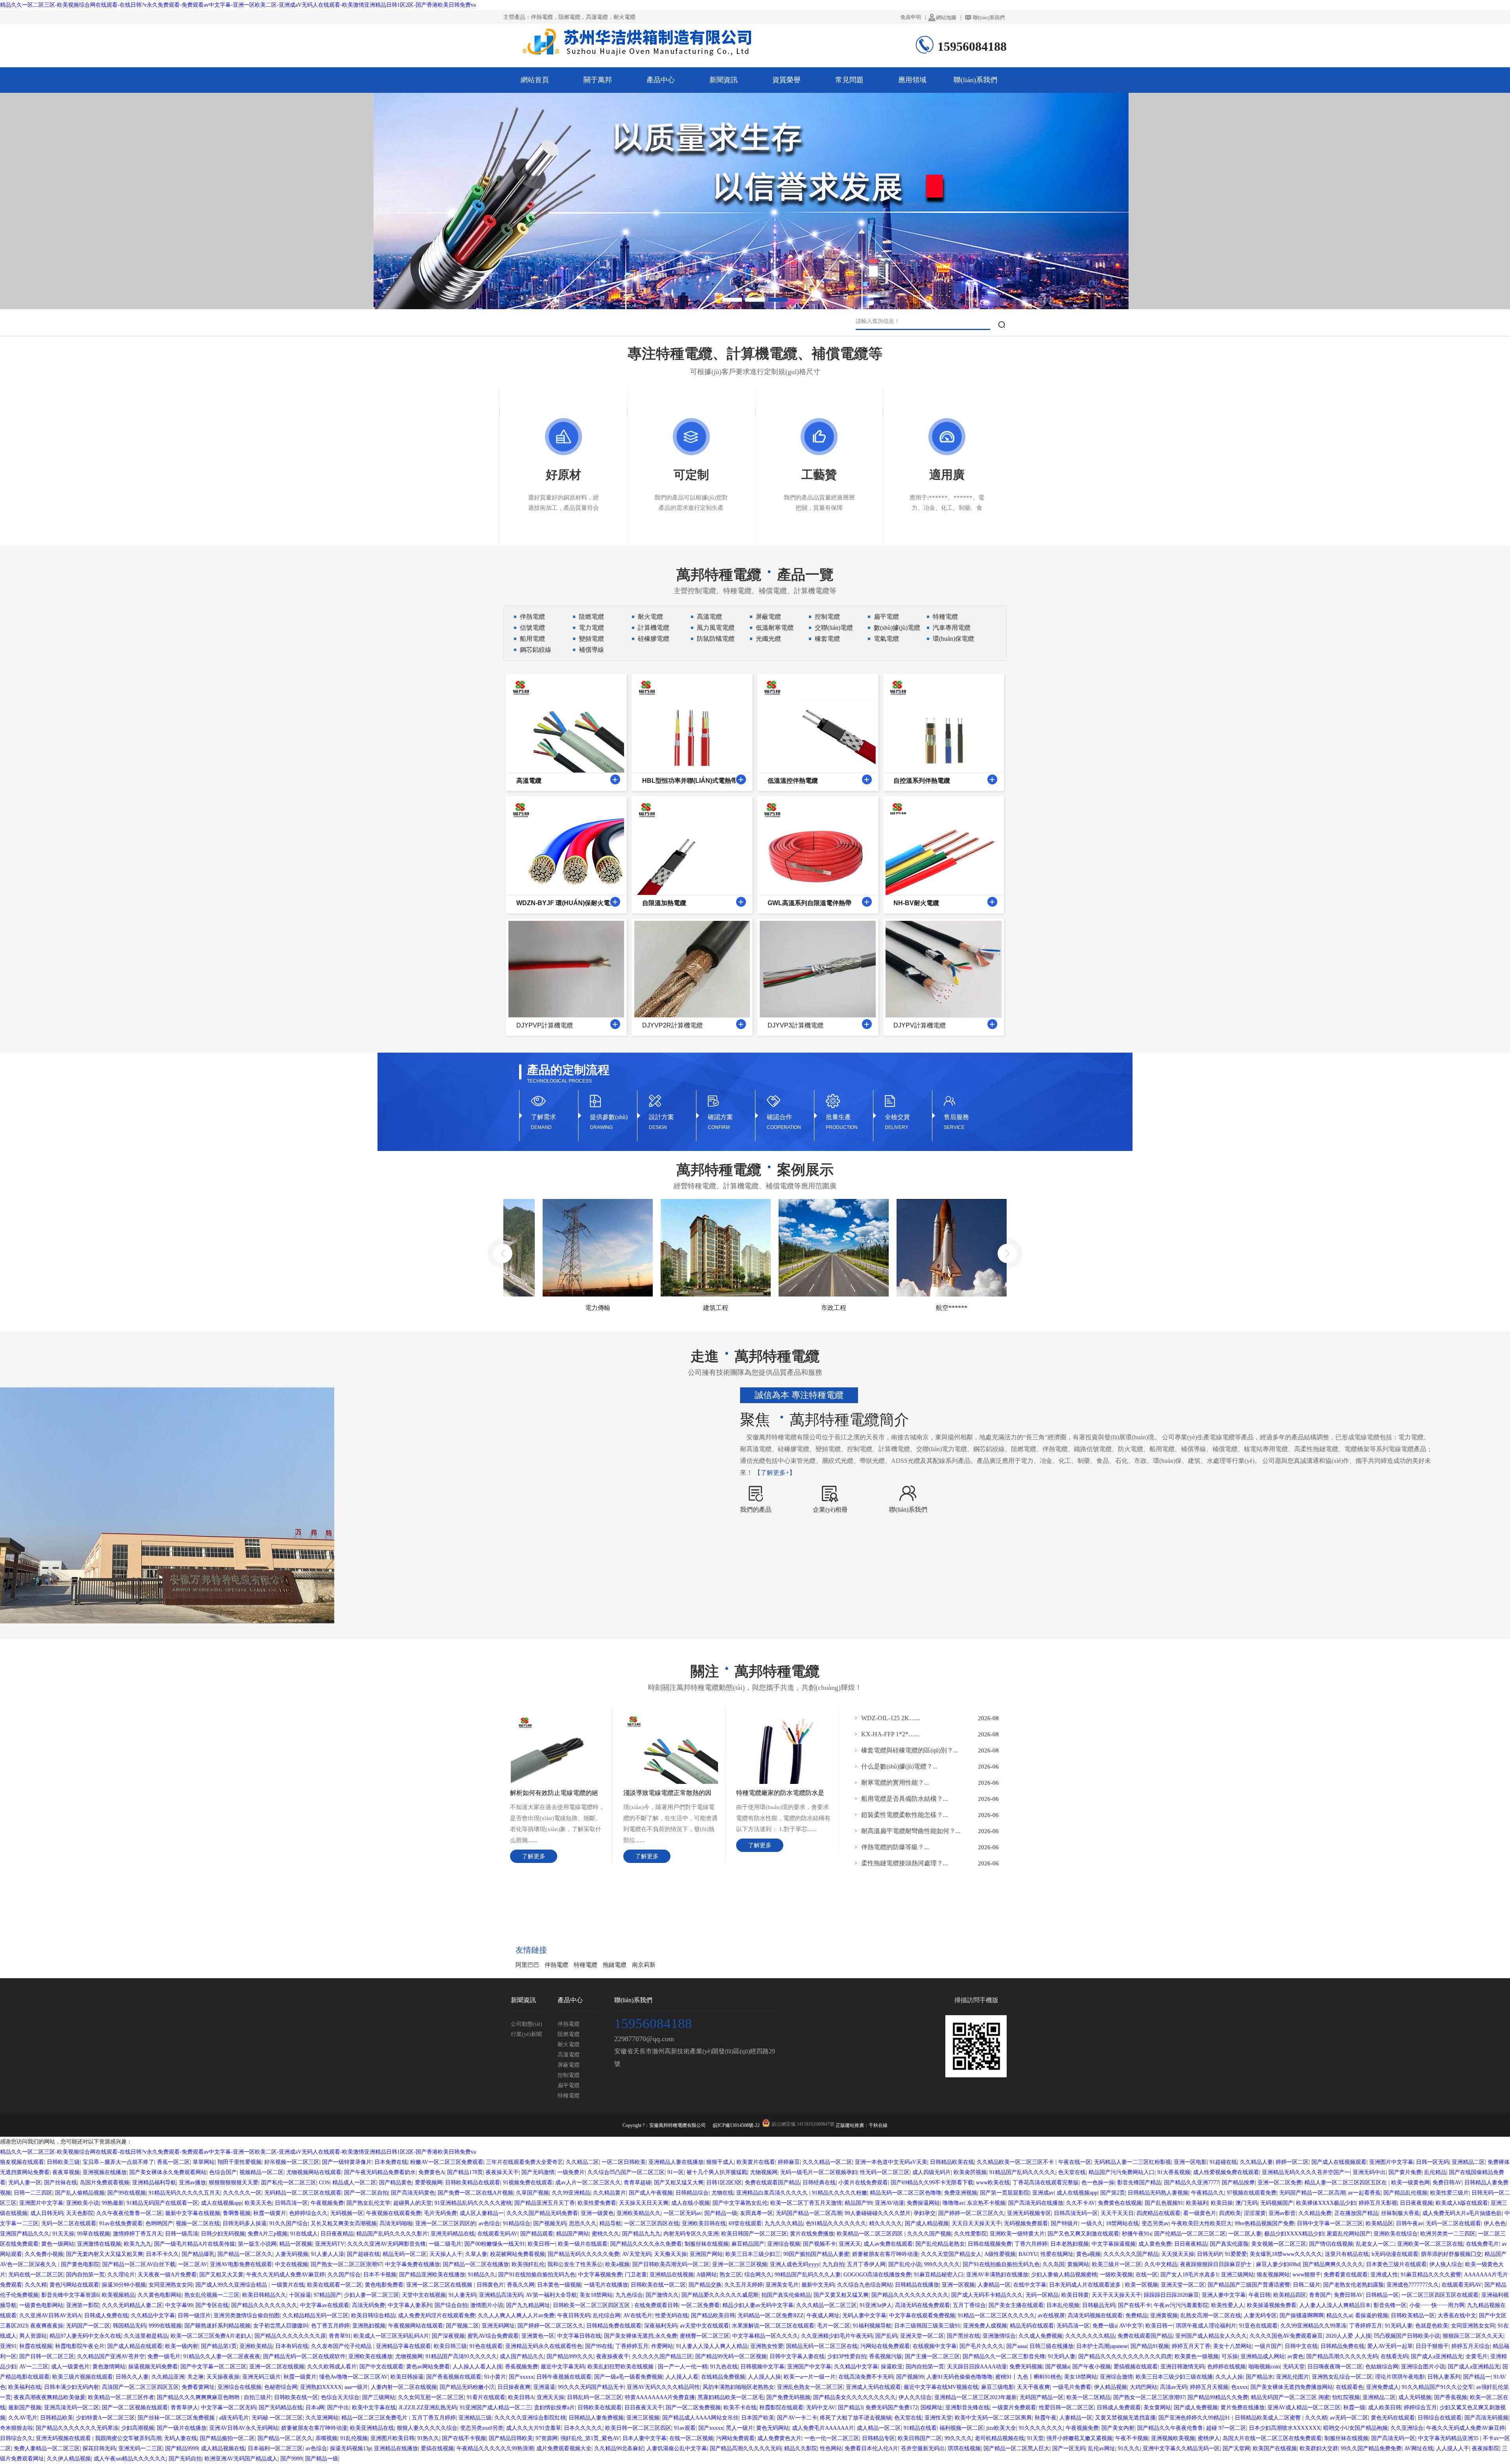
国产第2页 (1113, 2193)
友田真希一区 (757, 2213)
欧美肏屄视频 (970, 2172)
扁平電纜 (886, 617)
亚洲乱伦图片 (1293, 2377)
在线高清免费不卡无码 (866, 2377)
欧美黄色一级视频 (1197, 2356)
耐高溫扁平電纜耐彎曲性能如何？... (911, 1831)
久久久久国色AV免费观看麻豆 (1286, 2336)
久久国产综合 (344, 2275)
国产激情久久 (662, 2295)
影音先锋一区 (1390, 2305)
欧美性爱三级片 (1449, 2193)
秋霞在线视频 (36, 2346)
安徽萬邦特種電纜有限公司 (678, 2125)
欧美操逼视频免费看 (1272, 2305)
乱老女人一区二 (1375, 2244)
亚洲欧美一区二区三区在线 (1430, 2244)
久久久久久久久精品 (1090, 2336)
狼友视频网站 (1273, 2275)
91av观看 (685, 2428)
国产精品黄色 (396, 2183)
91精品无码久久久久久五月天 (184, 2193)
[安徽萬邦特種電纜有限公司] (635, 42)
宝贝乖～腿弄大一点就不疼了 (118, 2162)
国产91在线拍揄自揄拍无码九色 (1001, 2264)
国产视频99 (910, 2377)
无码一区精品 (1042, 2295)
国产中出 (338, 2408)
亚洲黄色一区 (538, 2336)
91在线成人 (304, 2234)
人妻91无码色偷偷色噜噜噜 (959, 2377)
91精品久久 (482, 2275)
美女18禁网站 (596, 2295)
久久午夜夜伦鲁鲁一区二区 (129, 2213)
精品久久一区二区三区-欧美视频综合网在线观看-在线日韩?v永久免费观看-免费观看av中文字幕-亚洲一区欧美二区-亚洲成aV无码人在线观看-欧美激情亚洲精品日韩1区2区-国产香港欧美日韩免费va (238, 5)
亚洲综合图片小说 (1423, 2367)
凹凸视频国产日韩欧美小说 (1407, 2336)
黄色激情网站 (109, 2367)
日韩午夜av (1410, 2223)
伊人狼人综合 (1446, 2264)
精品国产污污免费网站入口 (1121, 2172)
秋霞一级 (1354, 2408)
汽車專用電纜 (952, 628)
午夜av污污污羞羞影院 (1181, 2305)
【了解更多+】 (775, 1473)
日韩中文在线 (1301, 2346)
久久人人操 (1229, 2377)
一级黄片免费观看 (1014, 2408)
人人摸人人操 (764, 2377)
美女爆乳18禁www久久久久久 (1286, 2254)
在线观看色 (1350, 2387)
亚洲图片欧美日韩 (392, 2438)
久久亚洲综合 (1407, 2428)
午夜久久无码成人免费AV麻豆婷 (285, 2275)
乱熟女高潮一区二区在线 (1211, 2316)
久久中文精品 (1161, 2264)
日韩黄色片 (490, 2285)
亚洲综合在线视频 (239, 2387)
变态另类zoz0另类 (482, 2428)
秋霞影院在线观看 (781, 2408)
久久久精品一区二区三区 (827, 2305)
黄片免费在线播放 (1243, 2408)
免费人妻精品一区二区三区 (47, 2448)
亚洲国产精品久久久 (25, 2234)
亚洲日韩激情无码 (1182, 2367)
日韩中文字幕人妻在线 (797, 2356)
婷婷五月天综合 (1471, 2346)
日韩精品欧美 (57, 2418)
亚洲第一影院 (83, 2305)
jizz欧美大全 (1001, 2428)
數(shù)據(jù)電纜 (897, 628)
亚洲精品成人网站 (1263, 2356)
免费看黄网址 (198, 2387)
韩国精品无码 (129, 2326)
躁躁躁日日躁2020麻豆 (1171, 2295)
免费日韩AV (1447, 2183)
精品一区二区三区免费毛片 (375, 2418)
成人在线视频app (1077, 2193)
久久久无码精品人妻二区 (132, 2305)
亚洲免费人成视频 (985, 2326)
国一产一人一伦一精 (683, 2367)
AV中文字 (1131, 2326)
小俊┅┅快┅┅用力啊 (1437, 2305)
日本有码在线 (292, 2346)
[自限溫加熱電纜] (741, 902)
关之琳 (195, 2377)
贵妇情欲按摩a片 (554, 2408)
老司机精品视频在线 (1000, 2438)
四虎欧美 (1230, 2213)
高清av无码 (1174, 2387)
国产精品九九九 (641, 2234)
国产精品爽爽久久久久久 (1333, 2264)
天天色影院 (80, 2213)
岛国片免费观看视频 (105, 2183)
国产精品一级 (721, 2213)
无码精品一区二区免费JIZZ (771, 2316)
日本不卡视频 (380, 2275)
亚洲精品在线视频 (672, 2275)
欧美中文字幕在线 (374, 2408)
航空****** (842, 1308)
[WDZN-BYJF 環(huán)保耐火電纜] (615, 902)
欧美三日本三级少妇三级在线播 (1174, 2377)
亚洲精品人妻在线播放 (676, 2162)
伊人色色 (1495, 2223)
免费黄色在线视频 (1120, 2203)
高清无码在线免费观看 (923, 2305)
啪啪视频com (1264, 2367)
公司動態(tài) (527, 2024)
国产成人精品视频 (927, 2223)
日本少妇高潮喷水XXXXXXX (1285, 2428)
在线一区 (1147, 2275)
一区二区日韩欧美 (624, 2162)
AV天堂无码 (637, 2254)
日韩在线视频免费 (990, 2244)
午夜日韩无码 (574, 2316)
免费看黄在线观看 (1346, 2275)
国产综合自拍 (451, 2305)
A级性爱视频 (1000, 2254)
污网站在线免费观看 (885, 2346)
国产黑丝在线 (963, 2336)
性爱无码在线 (672, 2316)
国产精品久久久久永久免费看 (646, 2244)
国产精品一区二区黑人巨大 (1016, 2448)
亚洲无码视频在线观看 (64, 2438)
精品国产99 (858, 2203)
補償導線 (591, 650)
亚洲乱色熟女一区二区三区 (810, 2387)
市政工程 (724, 1308)
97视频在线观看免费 (1252, 2193)
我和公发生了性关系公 (575, 2264)
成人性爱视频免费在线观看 (1226, 2172)
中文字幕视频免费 (600, 2275)
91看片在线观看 (486, 2397)
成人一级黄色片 (70, 2367)
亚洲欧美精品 (256, 2346)
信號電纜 (532, 628)
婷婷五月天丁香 (1191, 2346)
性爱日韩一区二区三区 (1066, 2408)
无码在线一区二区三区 (36, 2275)
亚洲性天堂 (938, 2418)
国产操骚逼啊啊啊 (1302, 2316)
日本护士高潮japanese (1102, 2346)
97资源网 (547, 2438)
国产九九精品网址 (528, 2305)
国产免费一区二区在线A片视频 (475, 2193)
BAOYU (1028, 2254)
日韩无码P (1210, 2254)
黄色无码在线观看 (1393, 2418)
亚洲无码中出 (1369, 2172)
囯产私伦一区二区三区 (289, 2183)
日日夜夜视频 (1416, 2203)
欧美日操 (1222, 2203)
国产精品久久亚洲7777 (1191, 2183)
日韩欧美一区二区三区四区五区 (592, 2305)
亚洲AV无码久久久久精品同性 (663, 2387)
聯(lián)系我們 (989, 18)
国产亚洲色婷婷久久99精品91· (1195, 2418)
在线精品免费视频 (723, 2377)
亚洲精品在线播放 (396, 2448)
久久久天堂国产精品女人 (951, 2254)
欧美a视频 (617, 2264)
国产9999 (291, 2459)
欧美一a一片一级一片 (810, 2377)
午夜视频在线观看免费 (394, 2213)
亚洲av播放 (192, 2183)
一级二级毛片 (445, 2244)
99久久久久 (958, 2438)
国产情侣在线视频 (1331, 2244)
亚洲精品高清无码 (501, 2295)
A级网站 (707, 2275)
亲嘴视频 (326, 2438)
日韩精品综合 (692, 2193)
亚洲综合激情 (1116, 2377)
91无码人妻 (1399, 2326)
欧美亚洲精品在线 (372, 2428)
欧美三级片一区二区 (1117, 2264)
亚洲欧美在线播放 (370, 2356)
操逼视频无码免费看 (153, 2367)
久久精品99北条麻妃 (619, 2448)
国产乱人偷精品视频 (80, 2193)
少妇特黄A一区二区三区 (105, 2418)
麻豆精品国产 (748, 2244)
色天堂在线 (1072, 2172)
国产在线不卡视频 (464, 2438)
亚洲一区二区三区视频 (740, 2264)
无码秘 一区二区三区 (277, 2418)
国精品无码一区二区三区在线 (822, 2346)
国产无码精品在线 (281, 2408)
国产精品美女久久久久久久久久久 (854, 2397)
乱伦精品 (1435, 2172)
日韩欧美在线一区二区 (658, 2285)
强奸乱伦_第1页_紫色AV (590, 2438)
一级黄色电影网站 (41, 2305)
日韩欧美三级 (63, 2162)
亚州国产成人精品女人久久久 (1211, 2336)
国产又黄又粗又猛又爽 (841, 2295)
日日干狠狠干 (1432, 2346)
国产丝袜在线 (61, 2183)
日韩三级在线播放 (1051, 2346)
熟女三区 (731, 2275)
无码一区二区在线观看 (69, 2223)
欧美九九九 (138, 2244)
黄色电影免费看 (384, 2285)
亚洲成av (1043, 2193)
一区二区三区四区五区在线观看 (1440, 2295)
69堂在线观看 (745, 2223)
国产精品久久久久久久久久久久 (910, 2295)
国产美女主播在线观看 (1016, 2305)
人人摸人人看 (682, 2377)
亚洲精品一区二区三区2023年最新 (976, 2397)
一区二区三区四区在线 (652, 2223)
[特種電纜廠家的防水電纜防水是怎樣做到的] (784, 1718)
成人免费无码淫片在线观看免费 (436, 2316)
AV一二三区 (34, 2367)
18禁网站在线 (1122, 2223)
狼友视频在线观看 (22, 2162)
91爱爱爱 (1236, 2254)
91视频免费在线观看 (528, 2183)
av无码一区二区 (1349, 2418)
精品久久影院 (801, 2448)
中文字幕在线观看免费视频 (922, 2316)
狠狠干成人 (720, 2162)
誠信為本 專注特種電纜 (799, 1395)
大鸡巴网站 (1144, 2387)
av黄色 (1295, 2356)
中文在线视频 (291, 2264)
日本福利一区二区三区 (275, 2448)
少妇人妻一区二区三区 (372, 2295)
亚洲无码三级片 (261, 2377)
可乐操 (1230, 2356)
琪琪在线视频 (964, 2448)
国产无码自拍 (185, 2459)
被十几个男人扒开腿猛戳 (717, 2172)
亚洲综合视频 (784, 2244)
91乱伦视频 (354, 2438)
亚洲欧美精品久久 (639, 2213)
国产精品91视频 (1150, 2346)
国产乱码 (886, 2336)
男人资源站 (33, 2336)
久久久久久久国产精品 (1131, 2254)
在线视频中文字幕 (935, 2346)
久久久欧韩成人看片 (332, 2367)
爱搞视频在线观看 (1136, 2367)
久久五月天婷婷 (744, 2285)
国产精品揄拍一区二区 (227, 2438)
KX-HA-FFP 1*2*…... (890, 1734)
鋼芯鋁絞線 (536, 650)
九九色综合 (629, 2295)
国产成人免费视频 (1196, 2408)
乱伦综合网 (607, 2316)
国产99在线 (599, 2346)
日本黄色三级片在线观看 (1396, 2264)
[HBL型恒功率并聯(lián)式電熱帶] (741, 779)
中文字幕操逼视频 (1114, 2244)
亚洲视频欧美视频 (1173, 2438)
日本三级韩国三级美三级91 (927, 2326)
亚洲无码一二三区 (140, 2448)
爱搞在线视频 (437, 2448)
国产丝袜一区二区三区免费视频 (177, 2418)
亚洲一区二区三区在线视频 (440, 2285)
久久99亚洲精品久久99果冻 (1313, 2326)
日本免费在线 (391, 2162)
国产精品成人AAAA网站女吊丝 (700, 2418)
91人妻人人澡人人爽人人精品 (712, 2346)
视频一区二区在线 (198, 2223)
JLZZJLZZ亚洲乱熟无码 (428, 2408)
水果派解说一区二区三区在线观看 (773, 2326)
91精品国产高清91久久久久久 (461, 2356)
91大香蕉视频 (1174, 2172)
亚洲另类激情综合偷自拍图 (247, 2316)
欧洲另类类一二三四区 (1448, 2234)
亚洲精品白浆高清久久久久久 (773, 2193)
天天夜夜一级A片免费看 (167, 2275)
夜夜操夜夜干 (613, 2356)
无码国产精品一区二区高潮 (1312, 2193)
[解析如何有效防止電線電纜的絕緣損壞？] (558, 1718)
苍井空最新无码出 (923, 2448)
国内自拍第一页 (85, 2275)
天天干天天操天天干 (1116, 2295)
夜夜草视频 (66, 2172)
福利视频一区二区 (961, 2428)
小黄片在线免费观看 (863, 2183)
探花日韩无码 (99, 2448)
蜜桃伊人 (1209, 2438)
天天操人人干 (446, 2254)
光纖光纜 (768, 639)
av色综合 (489, 2223)
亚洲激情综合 (999, 2336)
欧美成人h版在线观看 (1462, 2203)
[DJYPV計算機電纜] (992, 1024)
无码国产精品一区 (1042, 2397)
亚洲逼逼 (544, 2387)
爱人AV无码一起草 (1390, 2346)
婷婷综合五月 (1420, 2408)
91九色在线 (724, 2367)
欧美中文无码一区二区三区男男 (993, 2418)
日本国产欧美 (758, 2418)
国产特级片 (1064, 2223)
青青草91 (340, 2336)
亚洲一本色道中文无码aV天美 (891, 2162)
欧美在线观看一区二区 (335, 2285)
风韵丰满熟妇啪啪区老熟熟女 (738, 2387)
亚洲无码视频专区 (1029, 2213)
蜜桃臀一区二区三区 (705, 2336)
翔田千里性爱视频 (239, 2162)
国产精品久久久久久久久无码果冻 (77, 2428)
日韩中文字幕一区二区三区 (1330, 2223)
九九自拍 (833, 2264)
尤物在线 (722, 2193)
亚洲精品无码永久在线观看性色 (544, 2346)
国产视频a (1057, 2367)
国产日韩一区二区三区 (47, 2356)
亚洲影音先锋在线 (967, 2408)
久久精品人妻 (1256, 2162)
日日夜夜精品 (337, 2234)
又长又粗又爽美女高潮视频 (344, 2223)
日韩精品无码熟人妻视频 (1158, 2193)
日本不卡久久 (162, 2254)
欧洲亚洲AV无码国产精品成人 (241, 2459)
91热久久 (428, 2438)
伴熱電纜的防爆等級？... (895, 1847)
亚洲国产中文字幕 (809, 2367)
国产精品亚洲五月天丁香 (545, 2203)
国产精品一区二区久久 (245, 2254)
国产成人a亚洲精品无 (1437, 2356)
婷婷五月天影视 (1378, 2203)
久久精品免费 (1315, 2213)
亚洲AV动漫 (889, 2203)
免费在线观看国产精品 (772, 2183)
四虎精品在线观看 (1158, 2213)
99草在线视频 (94, 2234)
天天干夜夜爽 (1033, 2387)
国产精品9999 (182, 2448)
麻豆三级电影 (998, 2387)
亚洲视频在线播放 (105, 2172)
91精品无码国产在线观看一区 (162, 2203)
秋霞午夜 (1046, 2418)
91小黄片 (495, 2377)
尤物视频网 (764, 2172)
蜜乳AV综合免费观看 (493, 2336)
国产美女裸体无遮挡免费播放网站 (1292, 2387)
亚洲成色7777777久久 (1413, 2285)
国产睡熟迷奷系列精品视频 (217, 2326)
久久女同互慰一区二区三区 (431, 2397)
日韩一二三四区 (33, 2193)
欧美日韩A (521, 2397)
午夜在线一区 (1075, 2162)
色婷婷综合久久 (308, 2213)
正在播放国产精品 (1356, 2213)
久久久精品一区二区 (827, 2162)
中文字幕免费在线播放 (412, 2264)
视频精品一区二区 (261, 2172)
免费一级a (1105, 2326)
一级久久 (1092, 2223)
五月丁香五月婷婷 (434, 2418)
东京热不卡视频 (986, 2203)
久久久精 (36, 2285)
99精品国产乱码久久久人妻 (808, 2275)
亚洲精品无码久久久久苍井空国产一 (1306, 2172)
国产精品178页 (465, 2172)
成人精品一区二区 (879, 2428)
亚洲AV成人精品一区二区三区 (1304, 2408)
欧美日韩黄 (1075, 2295)
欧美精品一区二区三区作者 (121, 2397)
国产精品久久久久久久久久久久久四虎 (1125, 2356)
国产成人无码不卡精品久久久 (987, 2295)
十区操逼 (300, 2295)
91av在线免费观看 (121, 2223)
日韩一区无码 (1433, 2162)
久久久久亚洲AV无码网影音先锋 (387, 2244)
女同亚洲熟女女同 (171, 2285)
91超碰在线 (1223, 2162)
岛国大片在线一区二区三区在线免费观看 (1272, 2438)
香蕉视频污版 (886, 2356)
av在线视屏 (1051, 2316)
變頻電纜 (591, 639)
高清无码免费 (368, 2305)
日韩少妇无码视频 (223, 2234)
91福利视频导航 (872, 2326)
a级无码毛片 (234, 2418)
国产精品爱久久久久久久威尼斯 (720, 2295)
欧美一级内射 (182, 2346)
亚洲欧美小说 (83, 2203)
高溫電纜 (709, 617)
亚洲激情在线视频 (99, 2244)
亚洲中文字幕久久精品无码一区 (1181, 2448)
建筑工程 (606, 1308)
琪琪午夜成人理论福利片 (1206, 2326)
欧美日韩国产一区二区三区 (754, 2234)
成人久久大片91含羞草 (534, 2428)
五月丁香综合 (969, 2305)
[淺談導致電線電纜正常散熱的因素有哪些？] (671, 1718)
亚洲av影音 (1282, 2213)
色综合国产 (223, 2172)
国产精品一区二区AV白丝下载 (139, 2264)
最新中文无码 (818, 2285)
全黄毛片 (1477, 2356)
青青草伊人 (184, 2408)
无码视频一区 (347, 2213)
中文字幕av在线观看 (325, 2305)
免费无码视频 (1026, 2367)
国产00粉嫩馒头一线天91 (495, 2244)
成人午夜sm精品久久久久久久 (130, 2459)
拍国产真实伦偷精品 (786, 2295)
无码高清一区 (1073, 2326)
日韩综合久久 (17, 2438)
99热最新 (113, 2203)
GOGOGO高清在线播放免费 (877, 2275)
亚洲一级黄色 (597, 2213)
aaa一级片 (356, 2387)
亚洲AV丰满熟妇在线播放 (997, 2275)
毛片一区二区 (834, 2326)
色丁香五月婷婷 (330, 2326)
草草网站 (204, 2162)
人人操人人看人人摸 (477, 2367)
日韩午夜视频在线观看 (564, 2377)
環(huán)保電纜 (953, 639)
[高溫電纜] (615, 779)
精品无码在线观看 (1032, 2326)
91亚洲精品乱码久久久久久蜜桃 (473, 2203)
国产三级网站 (379, 2397)
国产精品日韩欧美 (511, 2438)
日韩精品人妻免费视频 (596, 2418)
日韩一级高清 (182, 2234)
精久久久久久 (886, 2223)
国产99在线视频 (127, 2193)
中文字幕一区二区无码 (228, 2408)
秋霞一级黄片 (270, 2213)
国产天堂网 (1236, 2448)
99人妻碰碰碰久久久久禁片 (878, 2213)
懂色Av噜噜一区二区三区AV (354, 2377)
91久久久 (1129, 2448)
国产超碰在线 (363, 2254)
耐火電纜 (650, 617)
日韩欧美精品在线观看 (473, 2183)
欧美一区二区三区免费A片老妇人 (211, 2336)
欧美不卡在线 (740, 2408)
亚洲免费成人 (1383, 2387)
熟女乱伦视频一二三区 (212, 2295)
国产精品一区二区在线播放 (476, 2264)
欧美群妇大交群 (1319, 2448)
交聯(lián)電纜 (834, 628)
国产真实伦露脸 (1229, 2244)
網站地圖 (946, 18)
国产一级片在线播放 (182, 2428)
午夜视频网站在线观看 (416, 2326)
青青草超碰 (637, 2183)
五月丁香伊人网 (866, 2264)
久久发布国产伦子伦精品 (342, 2346)
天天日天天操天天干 (976, 2223)
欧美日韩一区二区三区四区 (638, 2428)
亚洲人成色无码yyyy (795, 2264)
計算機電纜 (654, 628)
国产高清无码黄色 (413, 2193)
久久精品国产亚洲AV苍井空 (111, 2356)
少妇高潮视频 (138, 2428)
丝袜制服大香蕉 (1400, 2213)
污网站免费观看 (735, 2438)
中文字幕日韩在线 (579, 2336)
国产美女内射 (1118, 2428)
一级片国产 (1268, 2346)
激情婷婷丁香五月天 (138, 2234)
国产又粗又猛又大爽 (679, 2183)
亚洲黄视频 (1164, 2316)
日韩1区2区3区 (724, 2183)
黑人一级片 (740, 2428)
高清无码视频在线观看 (1095, 2316)
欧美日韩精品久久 (264, 2295)
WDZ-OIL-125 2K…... (891, 1718)
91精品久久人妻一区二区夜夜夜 (222, 2356)
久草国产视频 (532, 2193)
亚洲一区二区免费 (1280, 2183)
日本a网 (315, 2408)
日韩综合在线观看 (1440, 2418)
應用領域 (912, 80)
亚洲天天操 (551, 2397)
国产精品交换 (705, 2285)
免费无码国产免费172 (892, 2408)
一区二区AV (193, 2264)
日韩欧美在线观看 (600, 2408)
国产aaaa (1016, 2346)
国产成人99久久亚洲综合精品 (232, 2285)
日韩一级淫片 (194, 2316)
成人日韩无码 (47, 2213)
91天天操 (63, 2234)
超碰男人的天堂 (412, 2203)
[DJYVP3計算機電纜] (867, 1024)
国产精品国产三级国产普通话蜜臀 (1249, 2285)
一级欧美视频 (1116, 2275)
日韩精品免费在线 (1342, 2346)
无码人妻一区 (25, 2183)
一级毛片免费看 (1072, 2387)
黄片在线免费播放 (812, 2234)
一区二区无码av (682, 2213)
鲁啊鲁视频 (237, 2213)
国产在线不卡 (1134, 2305)
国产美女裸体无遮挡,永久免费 (641, 2336)
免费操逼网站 (923, 2203)
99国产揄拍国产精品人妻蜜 (816, 2254)
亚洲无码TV (330, 2244)
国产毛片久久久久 (981, 2346)
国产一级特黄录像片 (347, 2162)
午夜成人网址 (823, 2316)
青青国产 (1320, 2295)
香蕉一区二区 (173, 2162)
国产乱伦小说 (905, 2264)
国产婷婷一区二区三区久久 (971, 2213)
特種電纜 (945, 617)
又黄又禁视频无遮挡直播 (1125, 2418)
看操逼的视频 (1372, 2316)
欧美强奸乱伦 (528, 2264)
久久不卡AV (1081, 2203)
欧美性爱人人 (1228, 2305)
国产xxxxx (521, 2377)
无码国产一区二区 (88, 2326)
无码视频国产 (1277, 2203)
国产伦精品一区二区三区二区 (1190, 2234)
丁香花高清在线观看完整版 (1046, 2183)
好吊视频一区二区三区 (292, 2162)
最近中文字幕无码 (563, 2367)
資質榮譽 (786, 80)
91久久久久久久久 (1041, 2428)
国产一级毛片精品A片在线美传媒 (195, 2244)
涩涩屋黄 (1255, 2213)
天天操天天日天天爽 (644, 2203)
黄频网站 (1078, 2264)
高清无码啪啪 (396, 2223)
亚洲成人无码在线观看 (873, 2387)
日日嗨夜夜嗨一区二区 (1335, 2367)
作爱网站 (662, 2346)
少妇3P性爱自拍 (847, 2356)
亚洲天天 (850, 2244)
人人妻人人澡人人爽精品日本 (1335, 2305)
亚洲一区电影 (1190, 2162)
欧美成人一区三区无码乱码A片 (391, 2336)
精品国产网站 (573, 2234)
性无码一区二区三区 (885, 2172)
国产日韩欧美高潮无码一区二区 (671, 2264)
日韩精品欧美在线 (952, 2162)
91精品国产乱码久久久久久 (1022, 2172)
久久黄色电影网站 (160, 2295)
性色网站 (831, 2448)
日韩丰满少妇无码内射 (72, 2387)
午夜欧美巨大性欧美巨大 (1202, 2223)
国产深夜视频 (448, 2336)
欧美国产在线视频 (1275, 2448)
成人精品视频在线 (223, 2448)
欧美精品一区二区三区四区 (871, 2234)
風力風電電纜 (716, 628)
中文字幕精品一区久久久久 (765, 2336)
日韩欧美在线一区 (296, 2397)
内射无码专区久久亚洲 (691, 2234)
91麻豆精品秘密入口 (939, 2275)
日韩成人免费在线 (106, 2316)
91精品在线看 (920, 2428)
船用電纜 (532, 639)
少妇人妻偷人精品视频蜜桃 (1064, 2275)
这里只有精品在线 (1347, 2254)
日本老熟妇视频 (1070, 2244)
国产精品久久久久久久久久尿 (290, 2336)
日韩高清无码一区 (1076, 2213)
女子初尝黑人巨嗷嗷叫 (281, 2326)
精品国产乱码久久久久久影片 (392, 2234)
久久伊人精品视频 (69, 2459)
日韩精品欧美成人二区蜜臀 (1269, 2418)
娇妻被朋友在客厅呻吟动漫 (885, 2254)
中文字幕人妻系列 (410, 2305)
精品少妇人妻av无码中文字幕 (758, 2305)
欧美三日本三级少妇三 (753, 2254)
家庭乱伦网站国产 (1349, 2234)
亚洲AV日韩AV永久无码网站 (244, 2428)
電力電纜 (591, 628)
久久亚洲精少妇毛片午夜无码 (837, 2336)
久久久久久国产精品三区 (662, 2356)
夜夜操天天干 (502, 2172)
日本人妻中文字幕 (645, 2438)
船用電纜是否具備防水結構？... (904, 1799)
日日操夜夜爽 (514, 2387)
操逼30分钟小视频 (124, 2285)
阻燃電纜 (591, 617)
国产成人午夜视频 (651, 2193)
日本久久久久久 (583, 2428)
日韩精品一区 (1382, 2295)
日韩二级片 (1307, 2285)
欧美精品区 (1379, 2223)
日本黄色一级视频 (559, 2285)
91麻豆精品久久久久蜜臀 (1431, 2275)
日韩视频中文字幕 (762, 2367)
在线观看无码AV (497, 2234)
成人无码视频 (1415, 2397)
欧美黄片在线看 (756, 2162)
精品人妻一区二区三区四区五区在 (1346, 2183)
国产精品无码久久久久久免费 (584, 2254)
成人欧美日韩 (1385, 2408)
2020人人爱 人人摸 (1348, 2336)
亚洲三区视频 (643, 2418)
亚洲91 (8, 2346)
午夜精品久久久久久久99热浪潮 (495, 2448)
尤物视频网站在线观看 (314, 2172)
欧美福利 (1197, 2203)
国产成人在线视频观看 (1339, 2162)
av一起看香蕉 (1364, 2193)
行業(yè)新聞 (526, 2034)
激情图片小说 (487, 2305)
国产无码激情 (538, 2172)
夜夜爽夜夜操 (47, 2326)
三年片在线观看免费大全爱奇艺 (525, 2162)
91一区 (676, 2172)
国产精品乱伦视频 (1405, 2193)
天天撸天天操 (670, 2254)
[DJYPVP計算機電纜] (615, 1024)
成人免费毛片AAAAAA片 (823, 2428)
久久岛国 (1053, 2264)
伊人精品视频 (1110, 2387)
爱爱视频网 (429, 2183)
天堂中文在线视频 (424, 2295)
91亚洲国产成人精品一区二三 (495, 2408)
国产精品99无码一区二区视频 (731, 2356)
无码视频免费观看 (1026, 2223)
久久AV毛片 (23, 2418)
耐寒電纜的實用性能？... (895, 1783)
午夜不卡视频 (1132, 2438)
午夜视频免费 (327, 2203)
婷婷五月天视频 (1209, 2387)
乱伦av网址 (1102, 2448)
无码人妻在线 (180, 2438)
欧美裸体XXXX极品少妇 (1326, 2203)
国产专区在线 (212, 2305)
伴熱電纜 (532, 617)
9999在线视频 (165, 2326)
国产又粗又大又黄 (221, 2275)
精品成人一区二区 (354, 2183)
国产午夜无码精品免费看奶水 (380, 2172)
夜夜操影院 (1486, 2448)
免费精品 (1136, 2316)
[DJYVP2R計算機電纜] (741, 1024)
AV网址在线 (1419, 2448)
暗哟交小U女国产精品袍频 (1355, 2428)
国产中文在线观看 (381, 2367)
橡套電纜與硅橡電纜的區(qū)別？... (910, 1750)
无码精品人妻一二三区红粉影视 (1132, 2162)
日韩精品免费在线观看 (614, 2326)
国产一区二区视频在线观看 (135, 2408)
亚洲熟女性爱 (767, 2346)
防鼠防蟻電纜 (716, 639)
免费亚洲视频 (961, 2193)
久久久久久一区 (242, 2193)
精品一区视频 (296, 2244)
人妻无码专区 (1260, 2316)
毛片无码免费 (440, 2213)
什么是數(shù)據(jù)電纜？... (899, 1766)
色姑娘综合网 (1382, 2367)
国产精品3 (850, 2408)
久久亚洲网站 (322, 2418)
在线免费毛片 (1482, 2244)
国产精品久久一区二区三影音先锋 (1004, 2356)
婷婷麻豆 (789, 2162)
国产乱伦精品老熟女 (940, 2244)
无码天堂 (1294, 2367)
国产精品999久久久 (570, 2356)
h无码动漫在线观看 (1395, 2254)
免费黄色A (431, 2172)
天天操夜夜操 (223, 2377)
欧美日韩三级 (450, 2346)
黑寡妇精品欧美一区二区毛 (731, 2397)
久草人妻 (476, 2254)
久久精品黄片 (610, 2193)
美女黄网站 (1157, 2408)
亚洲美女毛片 (782, 2285)
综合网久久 (758, 2275)
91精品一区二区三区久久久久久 (996, 2316)
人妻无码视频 (292, 2254)
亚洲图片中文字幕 (1391, 2162)
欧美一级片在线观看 (583, 2244)
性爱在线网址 (1057, 2254)
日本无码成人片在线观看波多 (1086, 2285)
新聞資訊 (724, 80)
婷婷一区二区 (1292, 2162)
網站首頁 (535, 80)
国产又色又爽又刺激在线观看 (1083, 2234)
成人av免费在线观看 (888, 2244)
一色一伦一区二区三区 (832, 2438)
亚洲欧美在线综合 (1396, 2234)
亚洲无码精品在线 (453, 2234)
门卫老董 (636, 2275)
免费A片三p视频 (268, 2234)
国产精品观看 (537, 2234)
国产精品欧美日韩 (713, 2316)
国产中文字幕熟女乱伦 (740, 2203)
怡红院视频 (1346, 2397)
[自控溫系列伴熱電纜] (992, 779)
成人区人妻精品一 (482, 2213)
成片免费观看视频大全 (564, 2448)
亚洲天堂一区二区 (1183, 2285)
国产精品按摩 (1238, 2183)
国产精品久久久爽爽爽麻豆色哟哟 (199, 2397)
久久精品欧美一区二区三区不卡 (1016, 2162)
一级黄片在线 (288, 2285)
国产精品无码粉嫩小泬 (467, 2387)
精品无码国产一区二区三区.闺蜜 (1290, 2397)
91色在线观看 (486, 2346)
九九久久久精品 (784, 2223)
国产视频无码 (550, 2223)
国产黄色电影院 (80, 2264)
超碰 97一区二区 (1226, 2428)
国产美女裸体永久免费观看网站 (168, 2172)
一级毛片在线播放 (606, 2285)
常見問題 (849, 80)
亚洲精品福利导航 (154, 2183)
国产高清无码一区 (1393, 2438)
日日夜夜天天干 (644, 2408)
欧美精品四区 (1290, 2295)
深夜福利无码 (661, 2326)
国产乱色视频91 (1164, 2203)
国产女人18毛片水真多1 (1189, 2275)
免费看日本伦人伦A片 (871, 2448)
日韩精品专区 (878, 2438)
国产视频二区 (462, 2326)
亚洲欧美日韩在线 (704, 2223)
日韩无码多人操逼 (245, 2223)
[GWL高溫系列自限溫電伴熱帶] (867, 902)
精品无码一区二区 (405, 2254)
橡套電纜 (827, 639)
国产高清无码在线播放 (1036, 2203)
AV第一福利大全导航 (551, 2295)
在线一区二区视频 (691, 2438)
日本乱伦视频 (1063, 2305)
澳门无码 (1247, 2203)
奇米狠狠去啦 (17, 2428)
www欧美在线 (993, 2183)
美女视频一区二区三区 (1279, 2244)
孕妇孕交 (924, 2213)
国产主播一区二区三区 (932, 2356)
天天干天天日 (1117, 2213)
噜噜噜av (953, 2203)
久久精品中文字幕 (153, 2316)
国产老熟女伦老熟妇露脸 (1353, 2285)
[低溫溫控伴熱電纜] (867, 779)
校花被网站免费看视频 (517, 2254)
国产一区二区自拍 (366, 2193)
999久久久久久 (942, 2264)
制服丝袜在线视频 (707, 2244)
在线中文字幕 (1030, 2285)
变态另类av (1155, 2223)
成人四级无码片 (932, 2172)
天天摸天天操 (1178, 2254)
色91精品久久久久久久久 (836, 2223)
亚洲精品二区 (1468, 2162)
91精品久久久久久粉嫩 (840, 2193)
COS (324, 2183)
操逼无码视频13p (351, 2448)
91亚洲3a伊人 (876, 2305)
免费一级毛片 (164, 2356)
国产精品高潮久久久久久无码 (1342, 2356)
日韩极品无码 (1099, 2305)
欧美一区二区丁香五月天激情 (806, 2203)
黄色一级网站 (58, 2244)
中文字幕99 (179, 2305)
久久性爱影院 (970, 2234)
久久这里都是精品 (146, 2336)
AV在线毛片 (638, 2316)
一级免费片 (571, 2172)
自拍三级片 (258, 2397)
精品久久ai (1339, 2316)
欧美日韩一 (541, 2244)
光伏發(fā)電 (959, 1308)
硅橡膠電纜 (654, 639)
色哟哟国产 (159, 2223)
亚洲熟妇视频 (369, 2326)
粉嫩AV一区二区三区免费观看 (447, 2162)
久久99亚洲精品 (571, 2193)
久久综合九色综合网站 (865, 2285)
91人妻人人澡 (328, 2254)
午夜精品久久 (1208, 2193)
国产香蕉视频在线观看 (454, 2377)
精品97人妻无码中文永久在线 (85, 2336)
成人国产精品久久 (522, 2356)
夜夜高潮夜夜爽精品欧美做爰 (50, 2397)
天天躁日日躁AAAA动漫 (977, 2367)
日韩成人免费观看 (1119, 2408)
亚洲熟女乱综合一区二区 (1342, 2377)
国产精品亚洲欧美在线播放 (432, 2275)
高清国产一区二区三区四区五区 (140, 2387)
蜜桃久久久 (606, 2234)
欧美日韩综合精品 (373, 2316)
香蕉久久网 (521, 2285)
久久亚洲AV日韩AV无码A (50, 2316)
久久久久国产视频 (929, 2234)
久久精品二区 (582, 2162)
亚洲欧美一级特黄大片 (1017, 2234)
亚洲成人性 (1384, 2275)
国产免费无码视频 (788, 2397)
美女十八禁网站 (1232, 2346)
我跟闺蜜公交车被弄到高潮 (128, 2438)
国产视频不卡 (819, 2244)
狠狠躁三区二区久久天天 (1473, 2336)
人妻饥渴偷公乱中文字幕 (677, 2448)
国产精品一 (1477, 2377)
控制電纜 (827, 617)
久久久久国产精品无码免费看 (542, 2213)
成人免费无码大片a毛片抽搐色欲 (1462, 2213)
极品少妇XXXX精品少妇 (1294, 2234)
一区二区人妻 (1245, 2234)
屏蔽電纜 (768, 617)
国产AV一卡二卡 (797, 2418)
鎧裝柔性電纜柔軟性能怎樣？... (904, 1815)
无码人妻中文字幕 (864, 2316)
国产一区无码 (1069, 2448)
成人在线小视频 (691, 2203)
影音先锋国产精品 (1139, 2183)
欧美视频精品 (118, 2295)
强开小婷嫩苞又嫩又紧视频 (1079, 2438)
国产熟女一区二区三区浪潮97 (346, 2264)
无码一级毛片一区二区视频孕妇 (819, 2172)
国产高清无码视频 (1486, 2418)
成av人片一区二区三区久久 (588, 2183)
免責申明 (911, 17)
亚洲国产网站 (706, 2254)
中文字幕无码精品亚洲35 (1449, 2438)
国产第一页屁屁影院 (1005, 2193)
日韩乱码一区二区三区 (595, 2397)
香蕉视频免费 (521, 2367)
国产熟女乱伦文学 (368, 2203)
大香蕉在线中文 (1457, 2316)
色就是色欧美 (1432, 2326)
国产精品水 (1260, 2377)
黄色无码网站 (773, 2428)
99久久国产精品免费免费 (1371, 2448)
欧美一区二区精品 (1088, 2397)
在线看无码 (1394, 2356)
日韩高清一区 (291, 2203)
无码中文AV (821, 2408)
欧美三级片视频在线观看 (83, 2377)
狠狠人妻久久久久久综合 (427, 2428)
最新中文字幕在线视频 (193, 2213)
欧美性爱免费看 (597, 2203)
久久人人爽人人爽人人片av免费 (516, 2316)
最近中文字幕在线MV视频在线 (941, 2387)
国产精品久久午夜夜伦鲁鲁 (1170, 2428)
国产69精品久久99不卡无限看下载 (932, 2183)
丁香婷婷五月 (1366, 2326)
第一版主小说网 (257, 2244)
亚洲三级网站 (1237, 2275)
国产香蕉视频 (1451, 2397)
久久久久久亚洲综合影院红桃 (530, 2418)
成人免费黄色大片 (779, 2438)
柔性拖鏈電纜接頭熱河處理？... (904, 1863)
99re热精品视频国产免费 (1264, 2223)
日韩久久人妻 (132, 2377)
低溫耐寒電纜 (775, 628)
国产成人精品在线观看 (135, 2346)
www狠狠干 (1307, 2275)
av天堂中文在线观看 (704, 2326)
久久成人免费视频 (1040, 2336)
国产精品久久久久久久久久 (264, 2305)
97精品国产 (328, 2295)
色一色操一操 (1098, 2183)
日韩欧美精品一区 (1413, 2316)
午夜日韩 (1260, 2295)
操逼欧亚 (892, 2367)
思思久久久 (583, 2223)
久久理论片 (121, 2275)
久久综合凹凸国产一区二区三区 (626, 2172)
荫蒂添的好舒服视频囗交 (1451, 2254)
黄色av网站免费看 (428, 2367)
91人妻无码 (462, 2295)
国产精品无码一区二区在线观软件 (304, 2356)
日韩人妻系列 (1444, 2377)
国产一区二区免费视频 (693, 2408)
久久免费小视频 (44, 2254)
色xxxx (1239, 2387)
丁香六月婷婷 (1031, 2244)
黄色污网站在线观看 (74, 2285)
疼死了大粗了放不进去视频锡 (856, 2418)
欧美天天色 (258, 2203)
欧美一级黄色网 (1411, 2183)
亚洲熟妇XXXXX (321, 2387)
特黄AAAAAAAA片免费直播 (660, 2397)
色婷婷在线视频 (1226, 2367)
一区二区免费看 (700, 2305)
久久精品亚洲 (168, 2377)
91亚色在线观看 (1258, 2326)
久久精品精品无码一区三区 (315, 2316)
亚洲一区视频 (958, 2285)
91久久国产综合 (289, 2223)
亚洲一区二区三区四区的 (446, 2223)
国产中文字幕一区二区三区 (214, 2367)
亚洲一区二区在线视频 (277, 2367)
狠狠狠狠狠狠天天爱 (234, 2183)
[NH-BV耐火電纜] (992, 902)
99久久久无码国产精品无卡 (591, 2387)
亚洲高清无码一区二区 (72, 2408)
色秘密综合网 (281, 2387)
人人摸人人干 (1453, 2448)
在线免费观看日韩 (656, 2305)
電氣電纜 (886, 639)
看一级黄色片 (1200, 2213)
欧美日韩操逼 (407, 2377)
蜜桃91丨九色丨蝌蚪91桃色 (1028, 2377)
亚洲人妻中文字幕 (1224, 2295)
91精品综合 (517, 2223)
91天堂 (1035, 2438)
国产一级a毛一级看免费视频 (628, 2377)
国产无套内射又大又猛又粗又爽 (105, 2254)
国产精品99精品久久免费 (1218, 2397)
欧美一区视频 (1142, 2285)
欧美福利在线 (25, 2387)
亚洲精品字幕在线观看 (403, 2346)
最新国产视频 (25, 2408)
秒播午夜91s (1137, 2234)
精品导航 (610, 2223)
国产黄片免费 (1405, 2172)
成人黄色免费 (1155, 2244)
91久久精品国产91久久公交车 (1438, 2387)
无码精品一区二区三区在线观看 (303, 2193)
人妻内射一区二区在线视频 (404, 2387)
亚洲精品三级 (475, 2418)
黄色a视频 (1088, 2254)
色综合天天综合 (340, 2397)
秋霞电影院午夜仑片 (80, 2346)
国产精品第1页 (219, 2346)
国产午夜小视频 (1092, 2367)
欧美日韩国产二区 (920, 2438)
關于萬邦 (598, 80)
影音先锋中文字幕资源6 (70, 2295)
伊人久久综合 (915, 2397)
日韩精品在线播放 (917, 2285)
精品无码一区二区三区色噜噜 (906, 2193)
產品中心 (661, 80)
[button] (732, 300)
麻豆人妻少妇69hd (1278, 2264)
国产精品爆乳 (198, 2254)
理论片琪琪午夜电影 (1400, 2377)
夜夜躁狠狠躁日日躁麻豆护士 (1217, 2264)
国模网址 (932, 2408)
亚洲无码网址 (498, 2326)
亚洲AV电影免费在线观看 (241, 2264)
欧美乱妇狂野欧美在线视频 (621, 2367)
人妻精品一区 (994, 2285)
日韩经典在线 (819, 2183)
